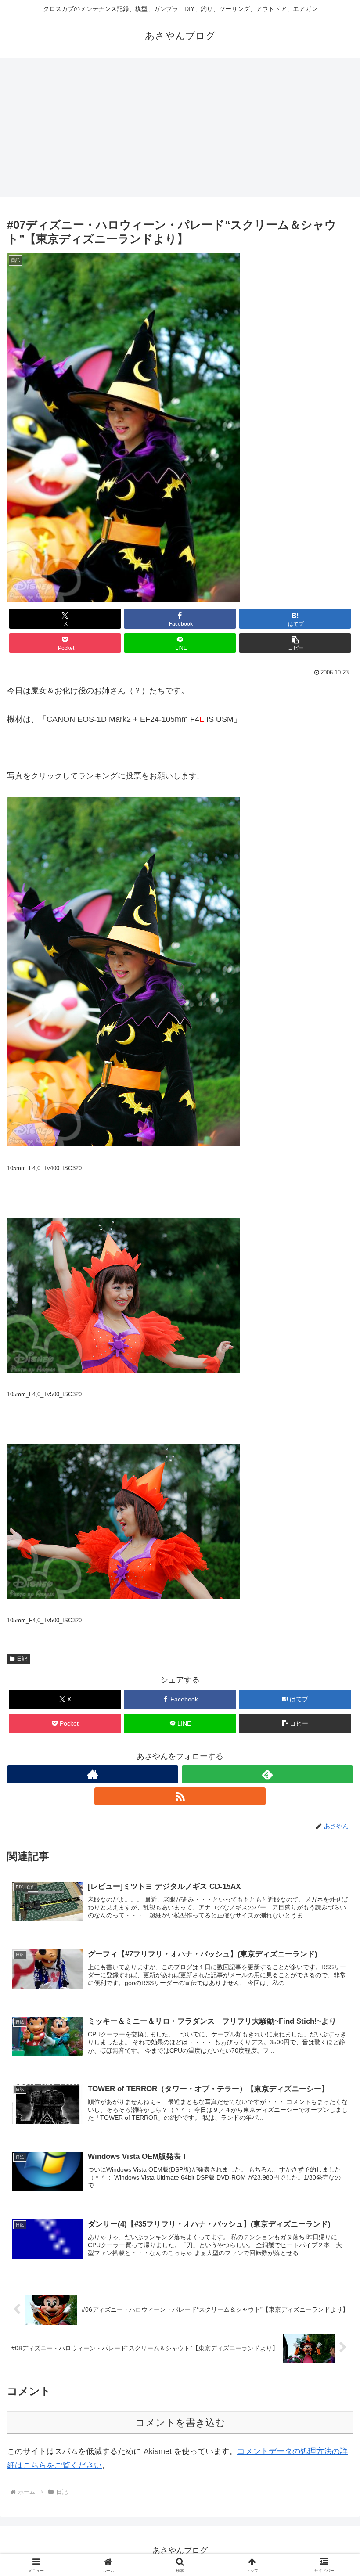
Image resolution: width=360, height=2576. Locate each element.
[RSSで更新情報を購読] (180, 1796)
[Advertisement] (180, 130)
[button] (295, 643)
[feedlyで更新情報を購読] (267, 1774)
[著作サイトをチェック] (93, 1774)
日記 (22, 1659)
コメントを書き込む (180, 2423)
